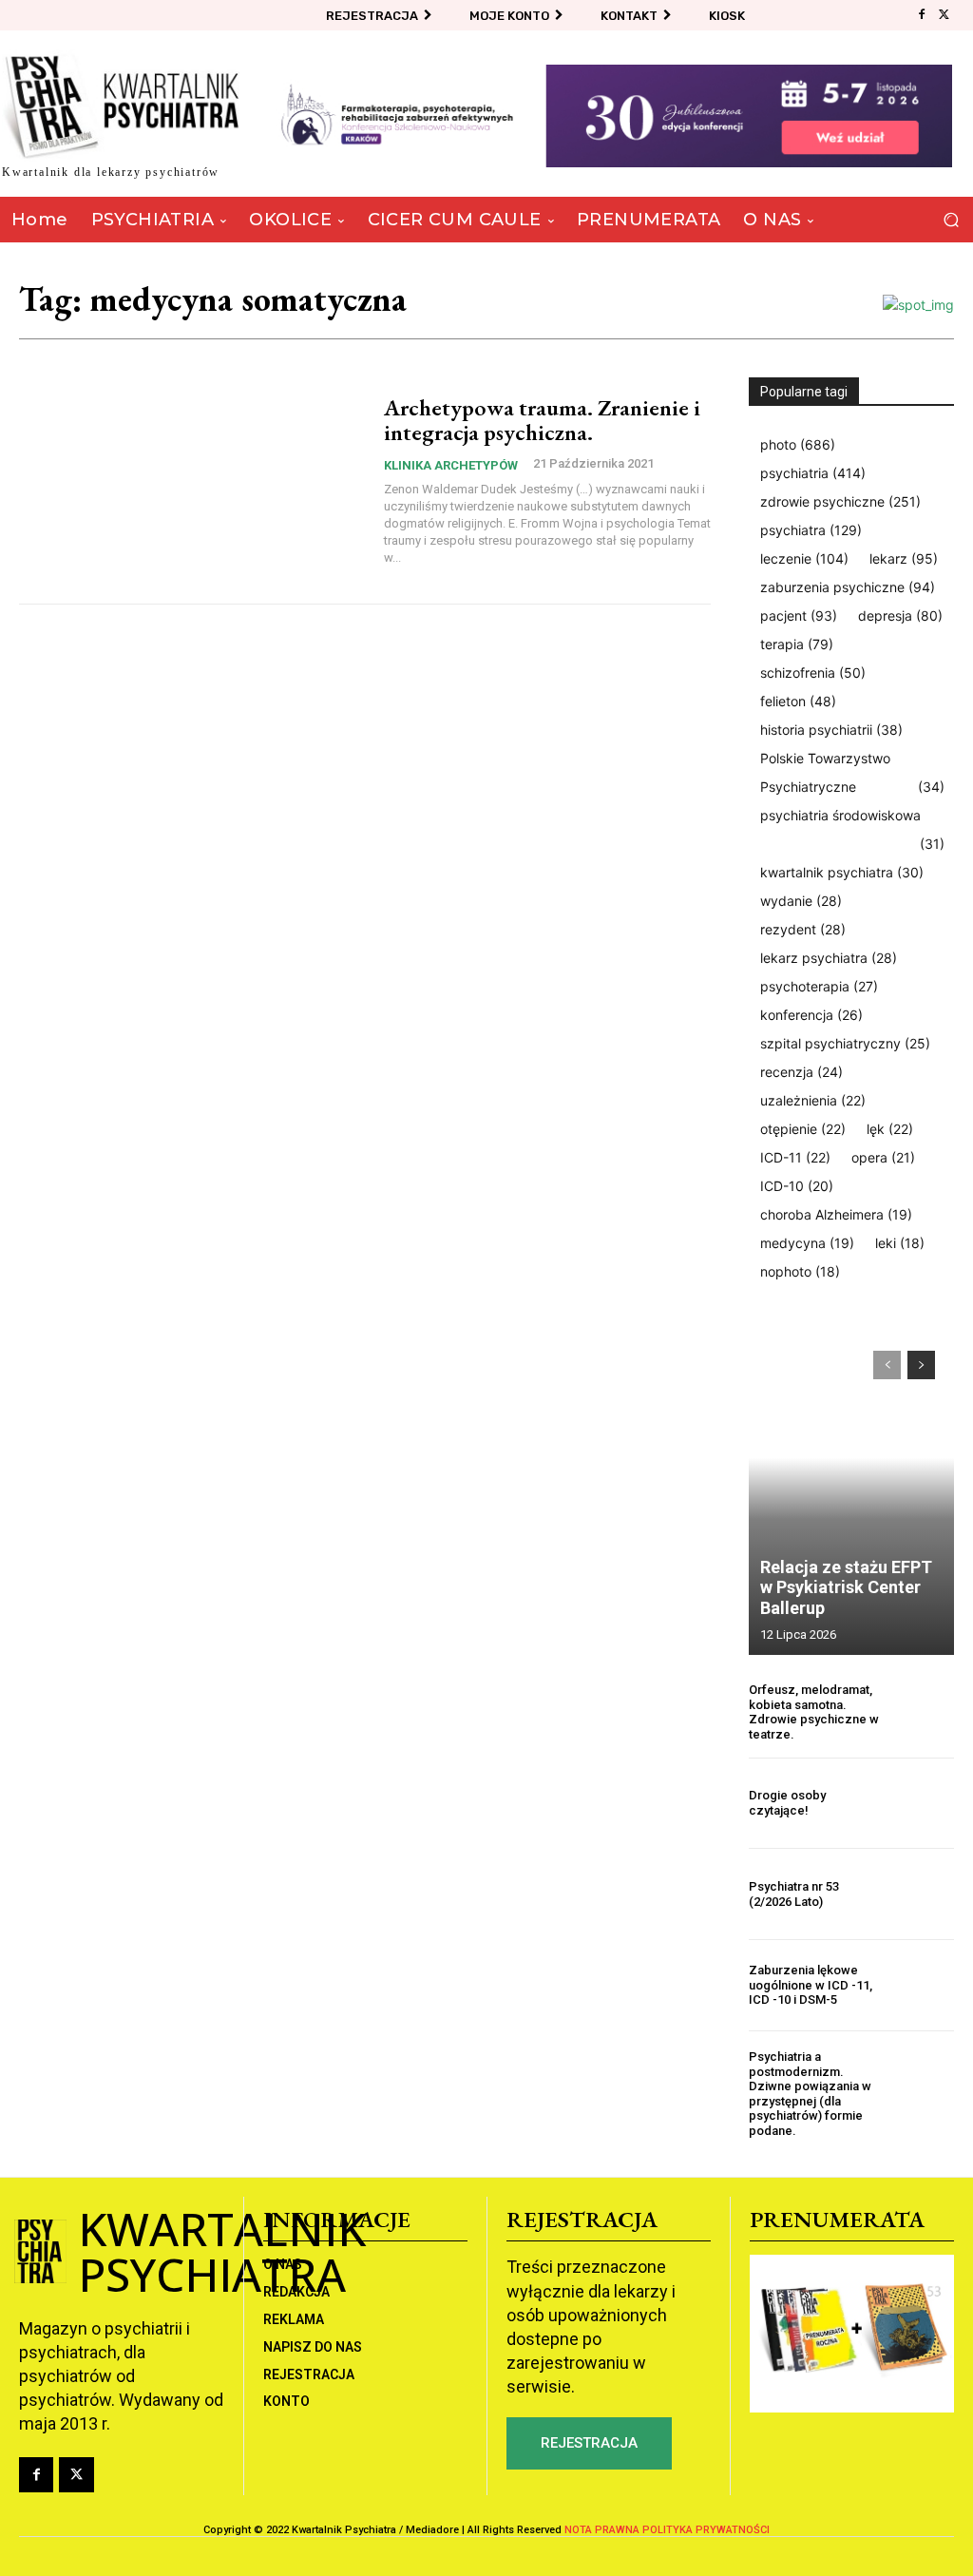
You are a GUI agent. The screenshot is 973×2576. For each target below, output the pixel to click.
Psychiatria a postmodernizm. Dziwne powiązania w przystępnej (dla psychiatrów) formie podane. (810, 2094)
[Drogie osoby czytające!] (923, 1804)
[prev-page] (887, 1365)
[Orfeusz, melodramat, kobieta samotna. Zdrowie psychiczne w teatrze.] (923, 1712)
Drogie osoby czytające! (787, 1803)
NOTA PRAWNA (602, 2530)
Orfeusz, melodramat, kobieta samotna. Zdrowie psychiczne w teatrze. (814, 1712)
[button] (951, 220)
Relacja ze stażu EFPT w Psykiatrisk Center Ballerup (846, 1587)
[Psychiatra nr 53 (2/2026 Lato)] (923, 1894)
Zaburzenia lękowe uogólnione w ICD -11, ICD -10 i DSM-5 (811, 1985)
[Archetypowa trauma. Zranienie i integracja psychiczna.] (192, 481)
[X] (944, 15)
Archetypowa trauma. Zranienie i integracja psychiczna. (542, 420)
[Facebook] (922, 15)
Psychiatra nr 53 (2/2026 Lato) (794, 1894)
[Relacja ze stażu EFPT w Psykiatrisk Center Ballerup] (851, 1493)
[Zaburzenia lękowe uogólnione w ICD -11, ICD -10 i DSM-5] (923, 1985)
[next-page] (921, 1365)
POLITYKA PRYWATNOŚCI (706, 2530)
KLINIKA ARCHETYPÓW (451, 465)
